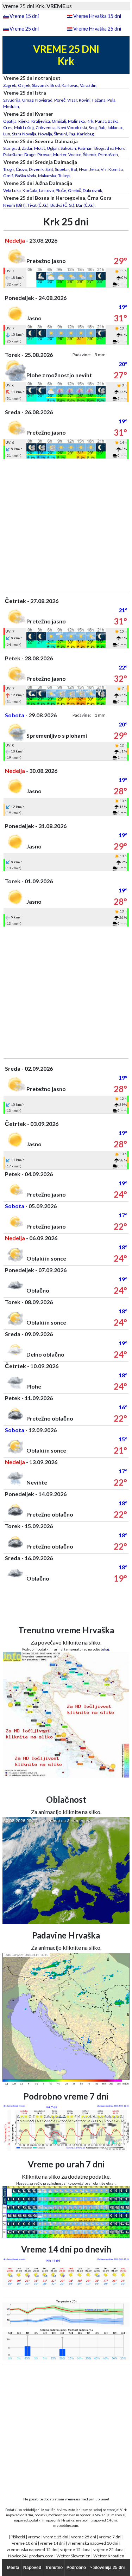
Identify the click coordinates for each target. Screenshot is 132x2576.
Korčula (30, 190)
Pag (72, 134)
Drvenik (36, 169)
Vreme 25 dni (24, 29)
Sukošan (68, 148)
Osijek (24, 85)
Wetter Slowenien (73, 2556)
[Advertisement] (66, 525)
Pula (111, 100)
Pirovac (44, 155)
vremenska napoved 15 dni (32, 2549)
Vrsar (72, 100)
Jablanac (115, 127)
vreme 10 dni (24, 2543)
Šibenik (90, 155)
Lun (7, 134)
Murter (60, 155)
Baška (113, 121)
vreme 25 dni (84, 2537)
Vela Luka (12, 190)
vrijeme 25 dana (108, 2549)
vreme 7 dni (110, 2537)
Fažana (99, 100)
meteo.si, (119, 2515)
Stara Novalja (24, 134)
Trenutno (54, 2568)
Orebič (74, 190)
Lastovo (46, 190)
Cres (8, 127)
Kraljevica (41, 121)
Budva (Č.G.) (62, 205)
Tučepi (64, 176)
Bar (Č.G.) (85, 205)
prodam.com (41, 2556)
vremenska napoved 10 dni (93, 2543)
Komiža (116, 169)
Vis (104, 169)
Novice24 (17, 2556)
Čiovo (21, 169)
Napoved (32, 2568)
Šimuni (60, 134)
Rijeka (24, 121)
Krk (90, 121)
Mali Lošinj (24, 127)
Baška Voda (26, 176)
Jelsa (94, 169)
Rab (102, 127)
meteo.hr (83, 2520)
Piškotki (18, 2537)
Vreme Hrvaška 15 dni (97, 16)
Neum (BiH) (14, 205)
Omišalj (59, 121)
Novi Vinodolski (72, 127)
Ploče (61, 190)
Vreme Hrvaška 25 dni (97, 29)
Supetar (62, 169)
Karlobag (85, 134)
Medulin (11, 106)
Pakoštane (13, 155)
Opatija (10, 121)
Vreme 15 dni (24, 16)
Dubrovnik (92, 190)
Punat (100, 121)
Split (49, 169)
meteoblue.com (66, 2525)
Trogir (9, 169)
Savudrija (12, 100)
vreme (34, 2537)
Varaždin (88, 85)
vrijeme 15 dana (75, 2549)
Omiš (8, 176)
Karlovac (70, 85)
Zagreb (10, 85)
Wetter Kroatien (109, 2556)
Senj (93, 127)
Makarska (47, 176)
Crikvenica (46, 127)
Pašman (85, 148)
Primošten (108, 155)
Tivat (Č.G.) (38, 205)
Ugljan (53, 148)
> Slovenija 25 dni (107, 2568)
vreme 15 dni (56, 2537)
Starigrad (12, 148)
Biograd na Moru (110, 148)
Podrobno (76, 2568)
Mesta (13, 2568)
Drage (30, 155)
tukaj (105, 1649)
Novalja (45, 134)
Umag (28, 100)
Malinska (76, 121)
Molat (40, 148)
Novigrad (44, 100)
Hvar (83, 169)
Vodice (75, 155)
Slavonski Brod (46, 85)
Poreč (60, 100)
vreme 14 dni (52, 2543)
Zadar (27, 148)
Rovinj (85, 100)
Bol (74, 169)
